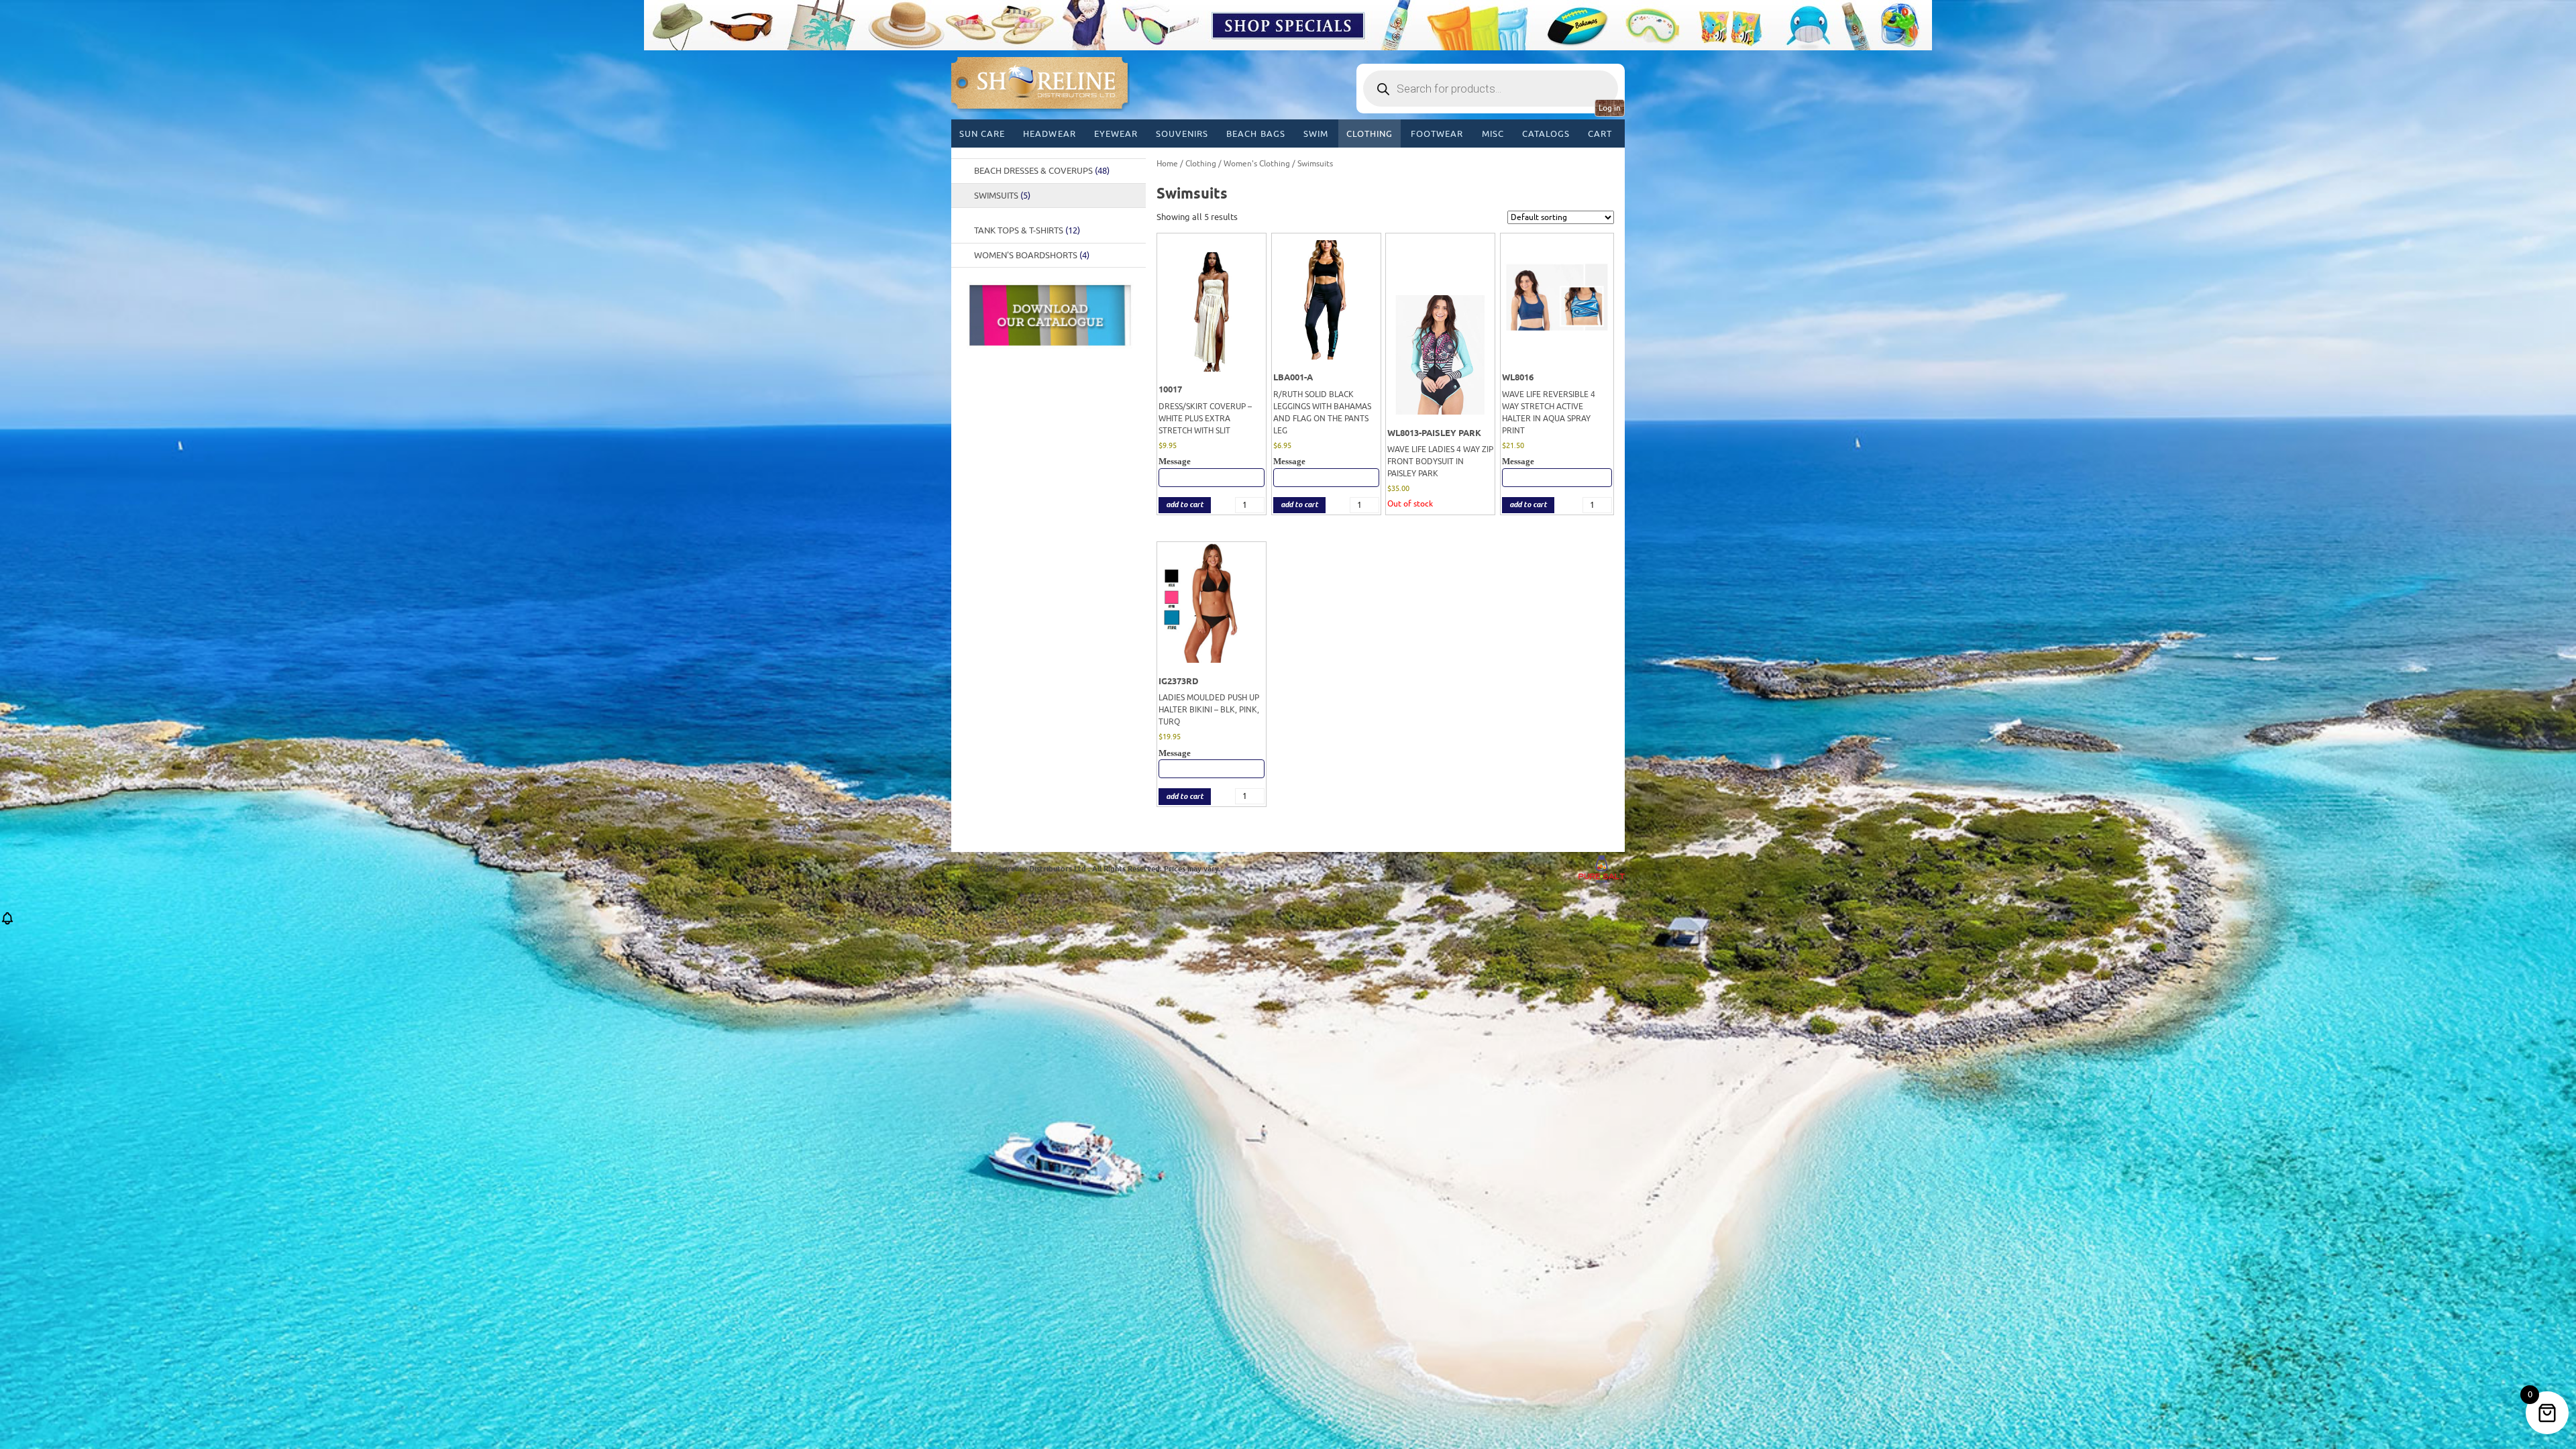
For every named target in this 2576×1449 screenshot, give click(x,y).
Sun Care (982, 134)
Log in (1610, 108)
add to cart (1185, 505)
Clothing (1370, 134)
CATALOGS (1546, 134)
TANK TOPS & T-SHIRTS (1027, 230)
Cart (1600, 134)
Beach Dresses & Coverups (1042, 171)
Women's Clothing (1257, 164)
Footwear (1437, 134)
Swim (1316, 134)
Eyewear (1116, 134)
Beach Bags (1255, 134)
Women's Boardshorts (1032, 255)
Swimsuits (1002, 196)
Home (1167, 164)
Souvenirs (1182, 134)
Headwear (1049, 134)
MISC (1493, 134)
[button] (7, 923)
